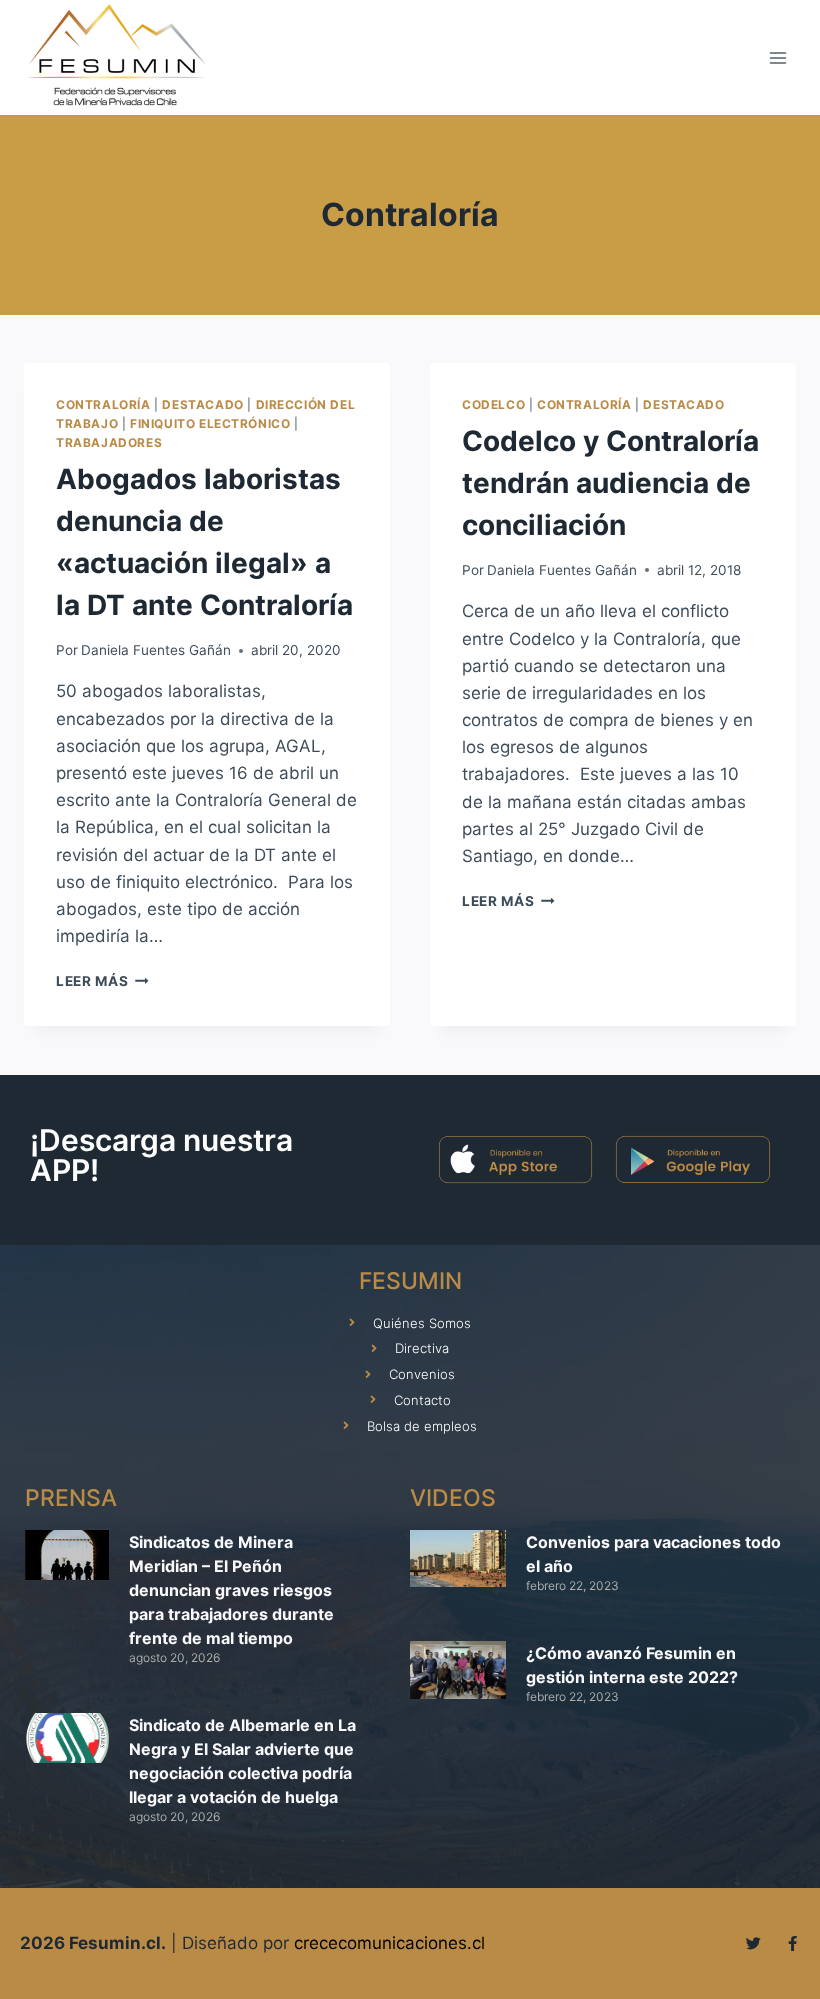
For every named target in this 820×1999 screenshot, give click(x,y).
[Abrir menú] (777, 57)
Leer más (102, 981)
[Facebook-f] (792, 1943)
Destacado (202, 404)
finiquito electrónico (210, 423)
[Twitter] (753, 1943)
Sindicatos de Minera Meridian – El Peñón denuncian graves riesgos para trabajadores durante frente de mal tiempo (231, 1590)
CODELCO (493, 404)
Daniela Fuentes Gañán (156, 650)
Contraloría (103, 404)
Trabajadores (109, 442)
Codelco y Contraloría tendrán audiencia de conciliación (610, 483)
